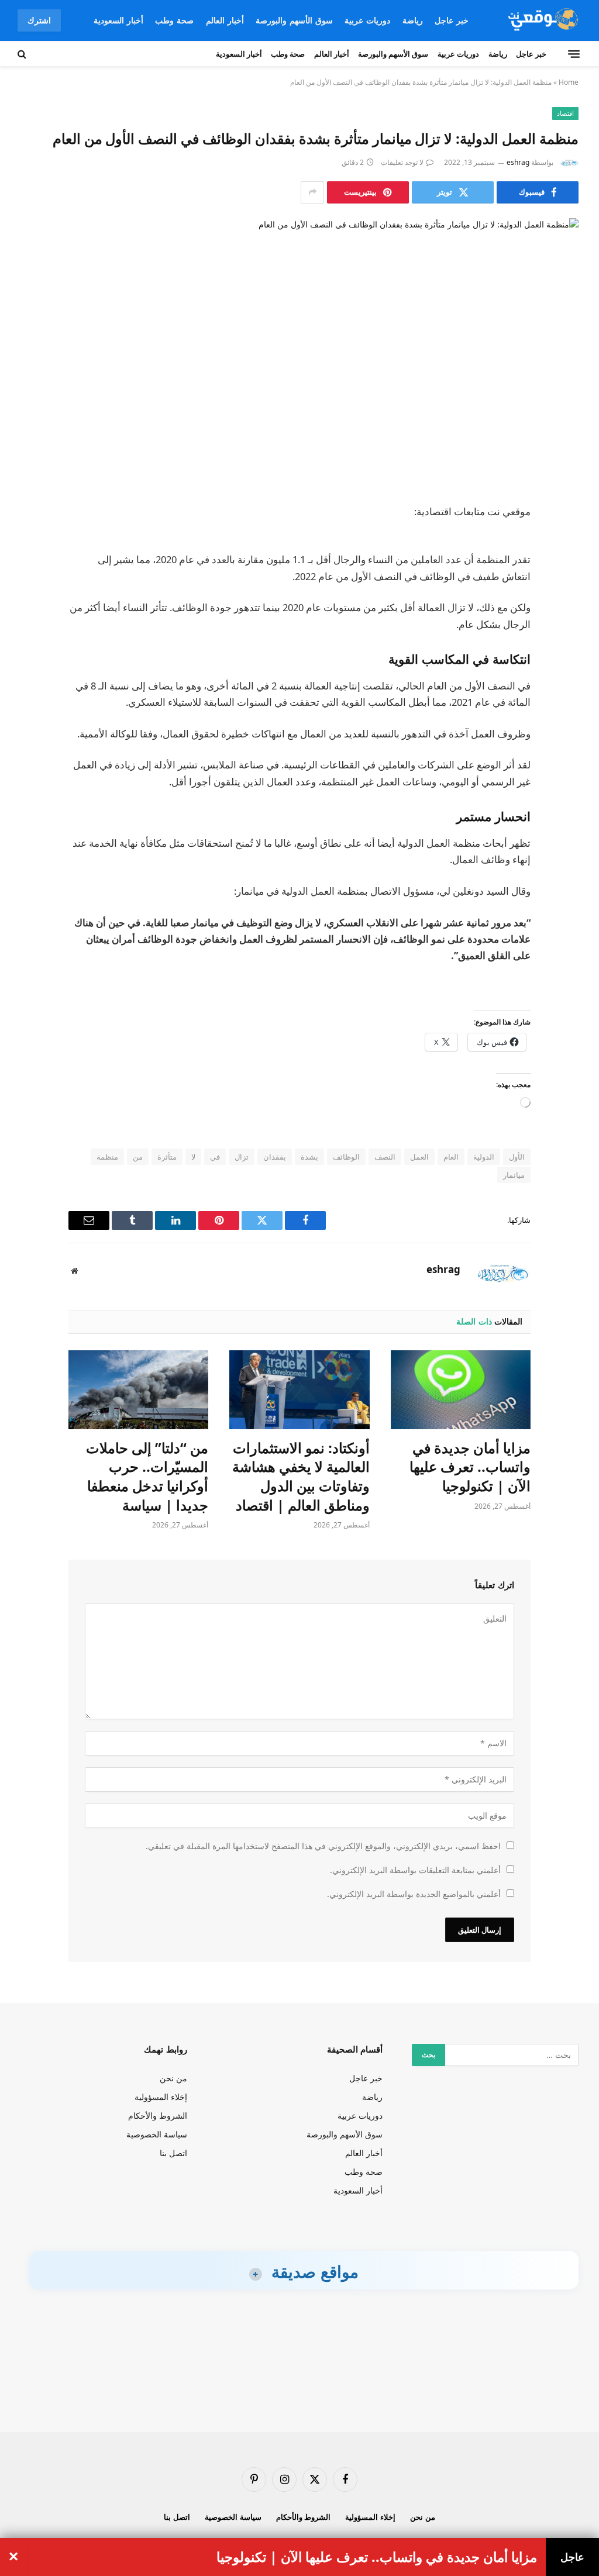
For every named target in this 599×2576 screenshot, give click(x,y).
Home (569, 82)
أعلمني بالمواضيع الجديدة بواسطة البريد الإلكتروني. (414, 1894)
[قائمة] (574, 54)
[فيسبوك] (566, 543)
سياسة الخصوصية (157, 2134)
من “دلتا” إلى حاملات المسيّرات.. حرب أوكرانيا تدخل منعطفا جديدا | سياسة (147, 1477)
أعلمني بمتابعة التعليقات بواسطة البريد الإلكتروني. (415, 1870)
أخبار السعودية (118, 20)
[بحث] (23, 54)
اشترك (39, 20)
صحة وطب (174, 20)
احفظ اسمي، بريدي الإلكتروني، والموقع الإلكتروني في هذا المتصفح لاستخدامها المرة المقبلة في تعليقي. (323, 1846)
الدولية (484, 1157)
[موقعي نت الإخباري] (541, 20)
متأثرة (167, 1157)
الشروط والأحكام (158, 2115)
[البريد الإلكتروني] (566, 662)
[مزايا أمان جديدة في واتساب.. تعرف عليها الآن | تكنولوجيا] (461, 1390)
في (215, 1157)
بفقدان (275, 1157)
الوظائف (346, 1157)
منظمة (107, 1157)
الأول (517, 1157)
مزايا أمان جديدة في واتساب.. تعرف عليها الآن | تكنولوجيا (470, 1467)
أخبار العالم (225, 20)
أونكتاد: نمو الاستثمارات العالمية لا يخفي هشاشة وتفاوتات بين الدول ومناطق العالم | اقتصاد (301, 1477)
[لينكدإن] (566, 602)
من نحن (173, 2078)
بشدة (309, 1157)
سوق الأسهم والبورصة (294, 20)
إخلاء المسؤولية (161, 2097)
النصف (385, 1157)
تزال (242, 1157)
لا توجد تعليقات (402, 162)
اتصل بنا (173, 2153)
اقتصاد (565, 113)
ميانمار (514, 1175)
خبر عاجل (452, 20)
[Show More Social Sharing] (312, 192)
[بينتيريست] (566, 632)
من (138, 1157)
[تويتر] (566, 573)
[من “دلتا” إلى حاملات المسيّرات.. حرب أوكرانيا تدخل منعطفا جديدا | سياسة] (138, 1390)
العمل (419, 1157)
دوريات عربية (367, 20)
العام (451, 1157)
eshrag (518, 162)
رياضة (413, 20)
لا (193, 1157)
